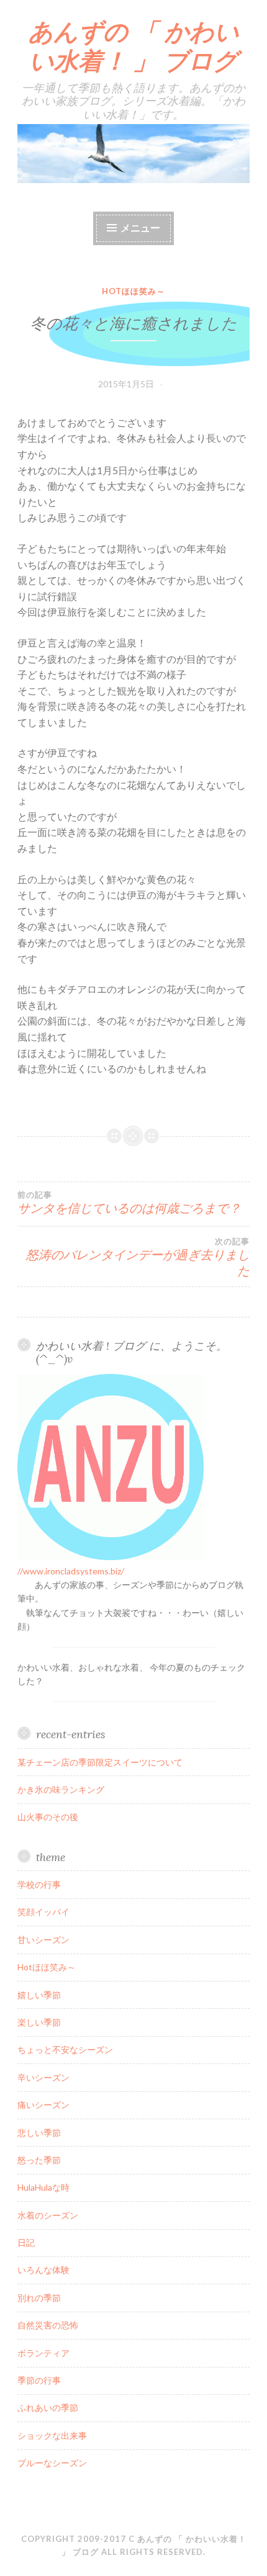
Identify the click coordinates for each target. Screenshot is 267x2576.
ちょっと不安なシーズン (65, 2049)
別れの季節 (39, 2298)
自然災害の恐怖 (48, 2325)
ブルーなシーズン (52, 2463)
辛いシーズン (43, 2077)
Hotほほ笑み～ (133, 291)
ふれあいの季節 (48, 2408)
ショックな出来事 (52, 2435)
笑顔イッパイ (43, 1912)
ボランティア (43, 2353)
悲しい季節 (39, 2133)
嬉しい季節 (39, 1995)
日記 (26, 2242)
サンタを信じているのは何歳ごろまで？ (129, 1203)
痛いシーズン (43, 2105)
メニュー (140, 227)
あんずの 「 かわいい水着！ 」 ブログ (134, 46)
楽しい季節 (39, 2022)
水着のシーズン (48, 2215)
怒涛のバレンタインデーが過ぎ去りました (138, 1257)
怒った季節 (39, 2160)
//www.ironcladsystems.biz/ (71, 1571)
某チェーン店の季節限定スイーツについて (100, 1762)
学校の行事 (39, 1884)
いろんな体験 (43, 2270)
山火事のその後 (48, 1817)
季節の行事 (39, 2380)
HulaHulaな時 (43, 2187)
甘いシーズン (43, 1940)
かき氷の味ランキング (61, 1789)
